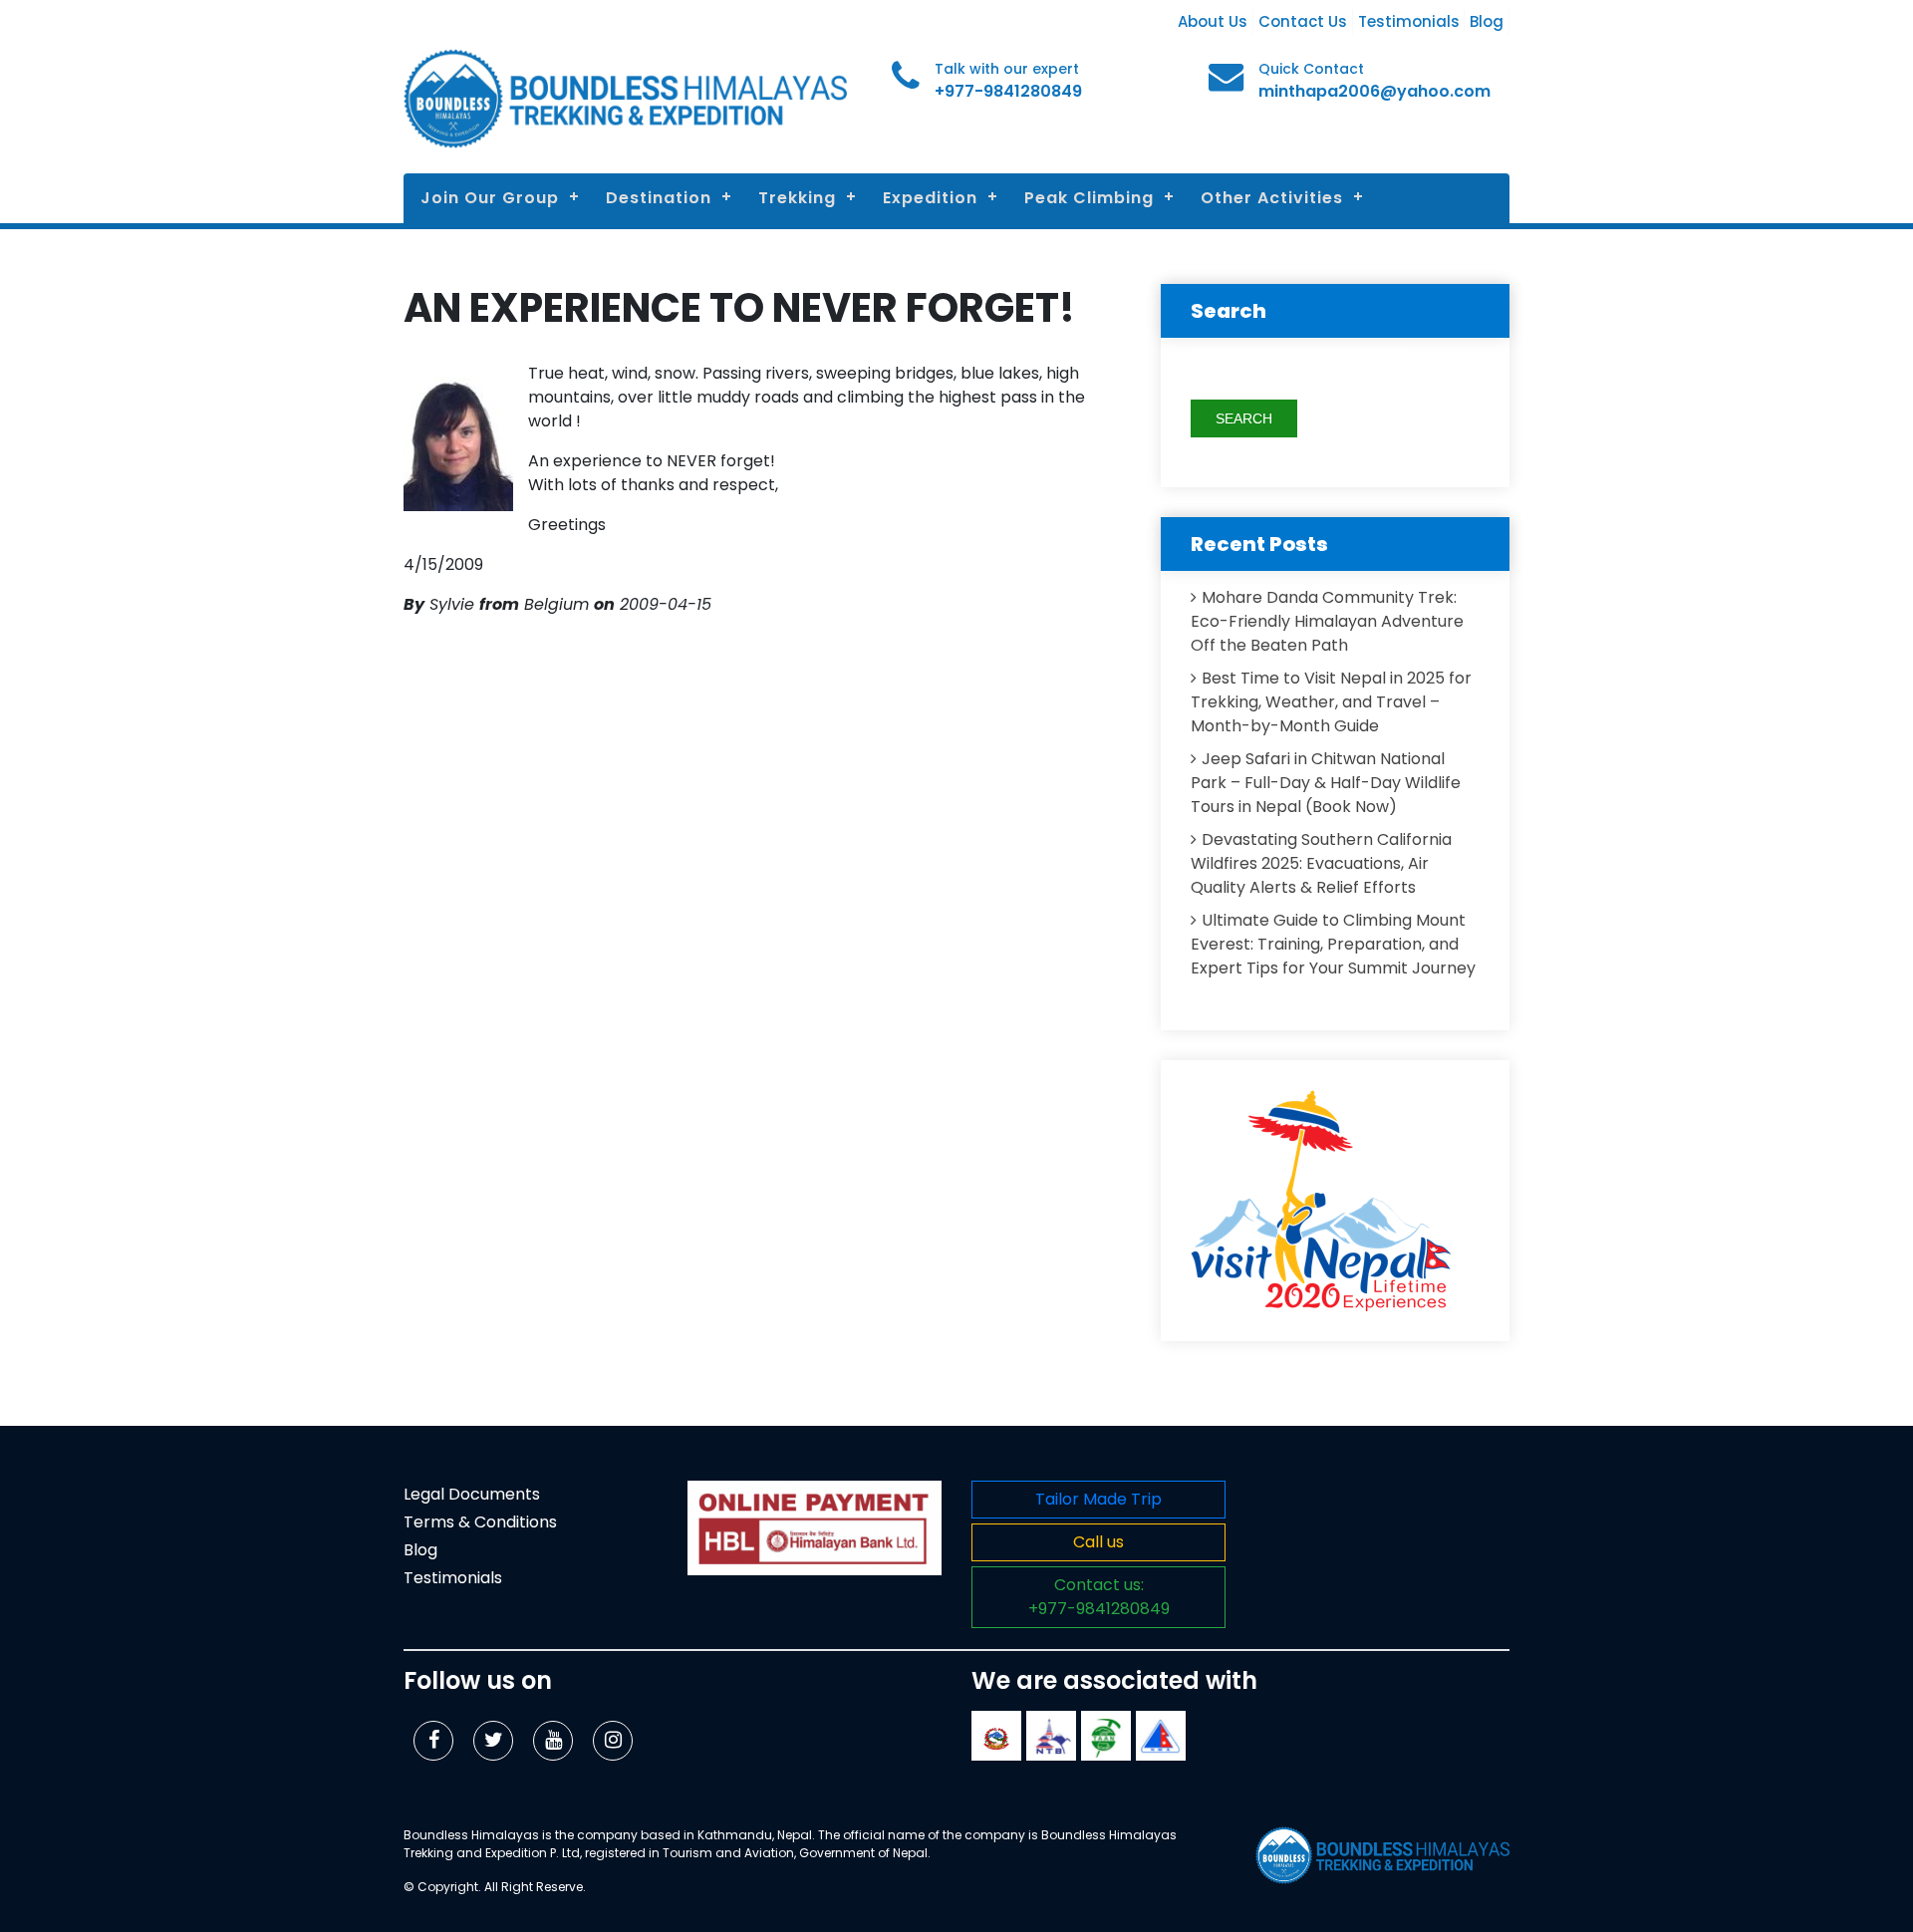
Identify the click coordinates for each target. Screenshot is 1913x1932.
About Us (1213, 21)
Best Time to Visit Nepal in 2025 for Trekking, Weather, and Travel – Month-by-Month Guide (1331, 702)
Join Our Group (490, 198)
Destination (659, 198)
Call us (1098, 1542)
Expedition (930, 198)
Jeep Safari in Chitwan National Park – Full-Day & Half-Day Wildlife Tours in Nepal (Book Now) (1326, 783)
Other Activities (1272, 198)
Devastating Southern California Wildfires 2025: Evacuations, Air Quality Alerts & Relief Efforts (1321, 863)
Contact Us (1303, 21)
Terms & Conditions (480, 1522)
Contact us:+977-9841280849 (1099, 1597)
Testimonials (1409, 21)
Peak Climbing (1089, 198)
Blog (1487, 21)
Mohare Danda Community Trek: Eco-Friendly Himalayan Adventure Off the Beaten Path (1327, 621)
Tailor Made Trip (1098, 1499)
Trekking (797, 198)
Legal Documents (472, 1494)
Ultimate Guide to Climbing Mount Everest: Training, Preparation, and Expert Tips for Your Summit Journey (1333, 944)
